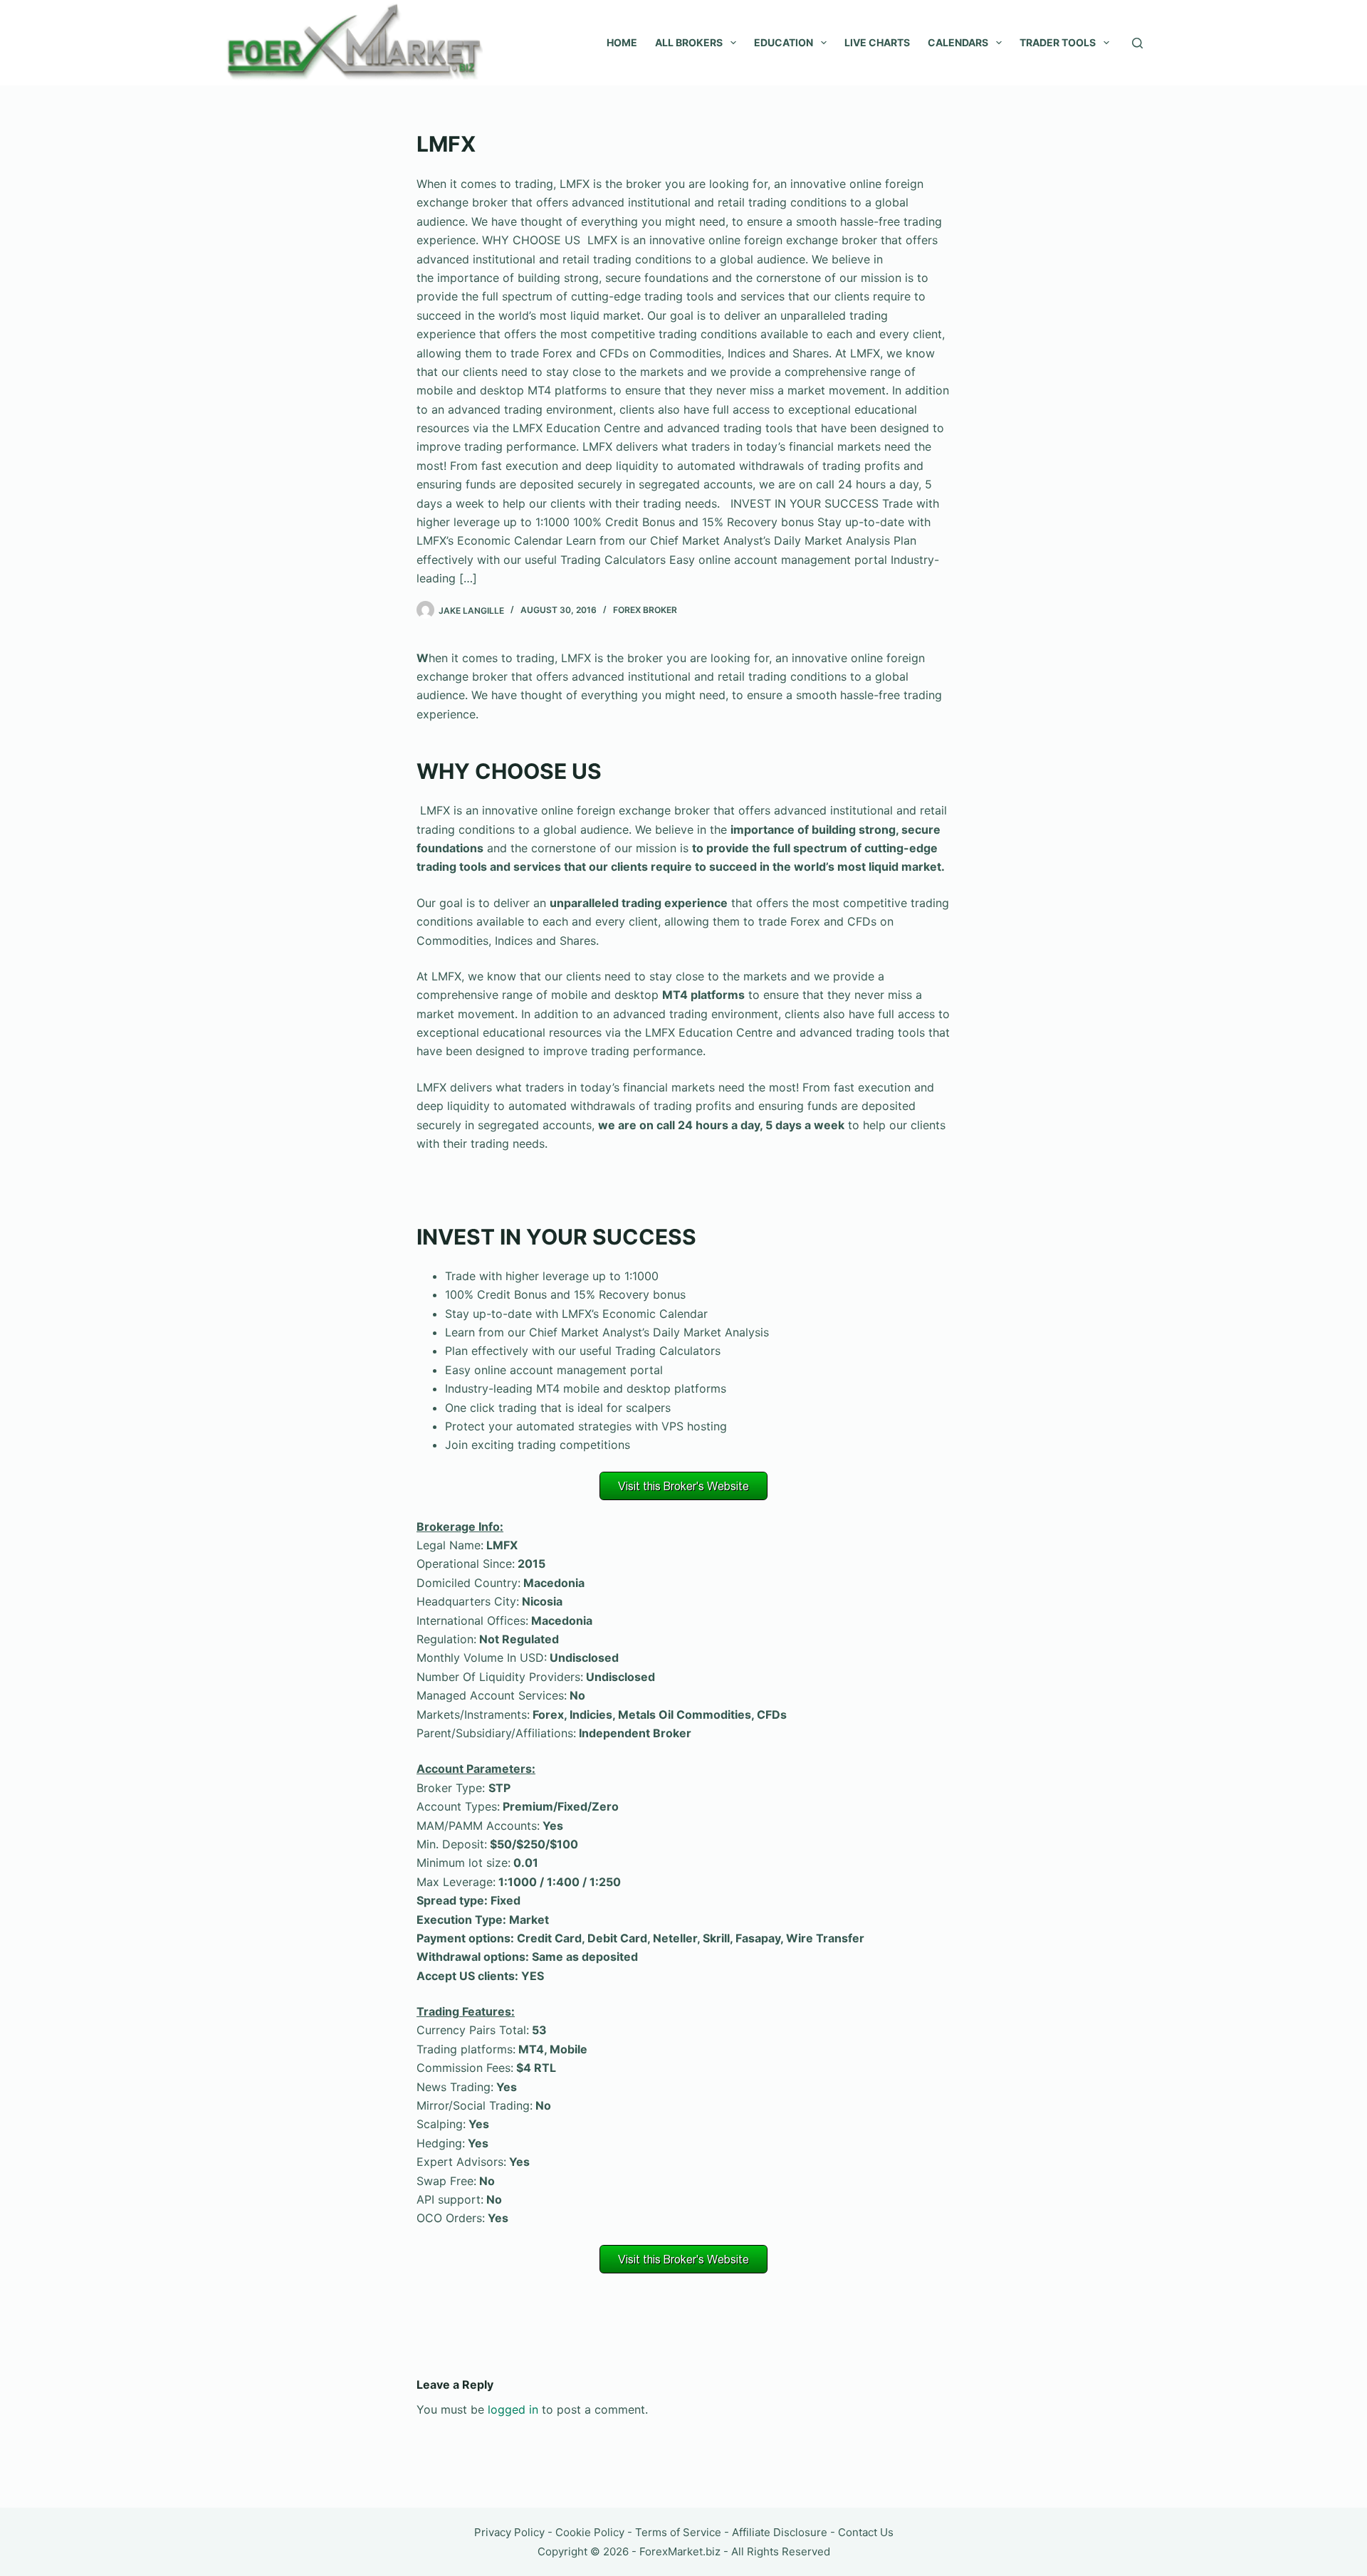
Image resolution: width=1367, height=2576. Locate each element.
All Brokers (689, 42)
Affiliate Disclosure (780, 2532)
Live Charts (877, 42)
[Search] (1137, 43)
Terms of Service (678, 2532)
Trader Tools (1058, 42)
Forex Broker (645, 610)
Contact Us (866, 2532)
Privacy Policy (509, 2532)
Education (784, 42)
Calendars (958, 42)
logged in (513, 2409)
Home (622, 42)
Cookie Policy (590, 2532)
